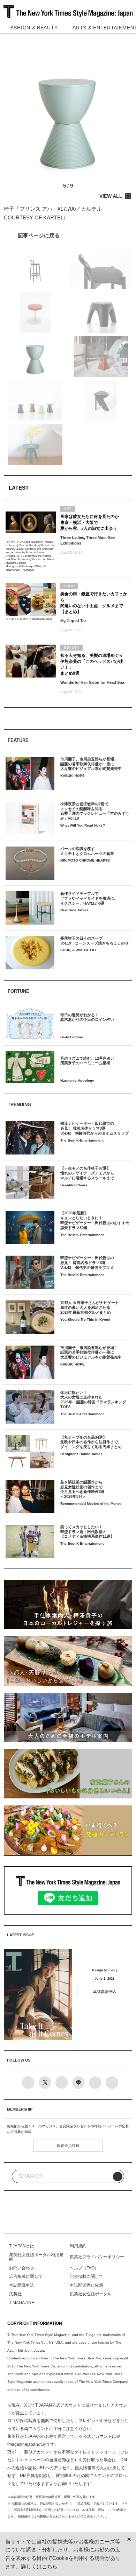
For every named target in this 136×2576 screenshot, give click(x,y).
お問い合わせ (22, 2268)
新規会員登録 (68, 2146)
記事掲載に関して (86, 2276)
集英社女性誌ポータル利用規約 (36, 2257)
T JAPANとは (22, 2246)
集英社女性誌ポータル (91, 2294)
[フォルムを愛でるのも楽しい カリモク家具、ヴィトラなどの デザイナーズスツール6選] (68, 235)
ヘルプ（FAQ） (84, 2268)
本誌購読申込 (105, 1992)
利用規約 (78, 2246)
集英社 (15, 2294)
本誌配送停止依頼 (86, 2285)
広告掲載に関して (26, 2276)
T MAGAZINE (22, 2303)
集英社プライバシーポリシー (97, 2257)
